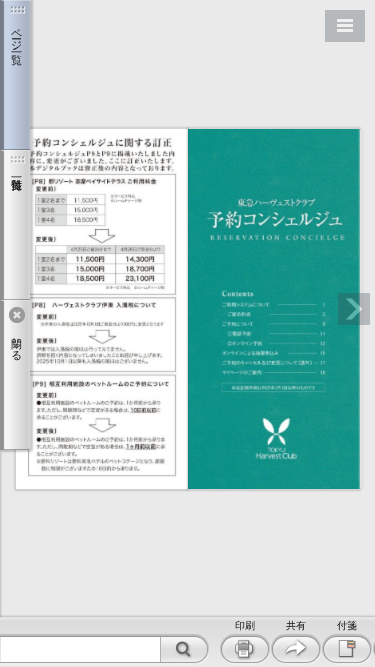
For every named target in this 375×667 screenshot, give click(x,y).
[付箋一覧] (15, 225)
